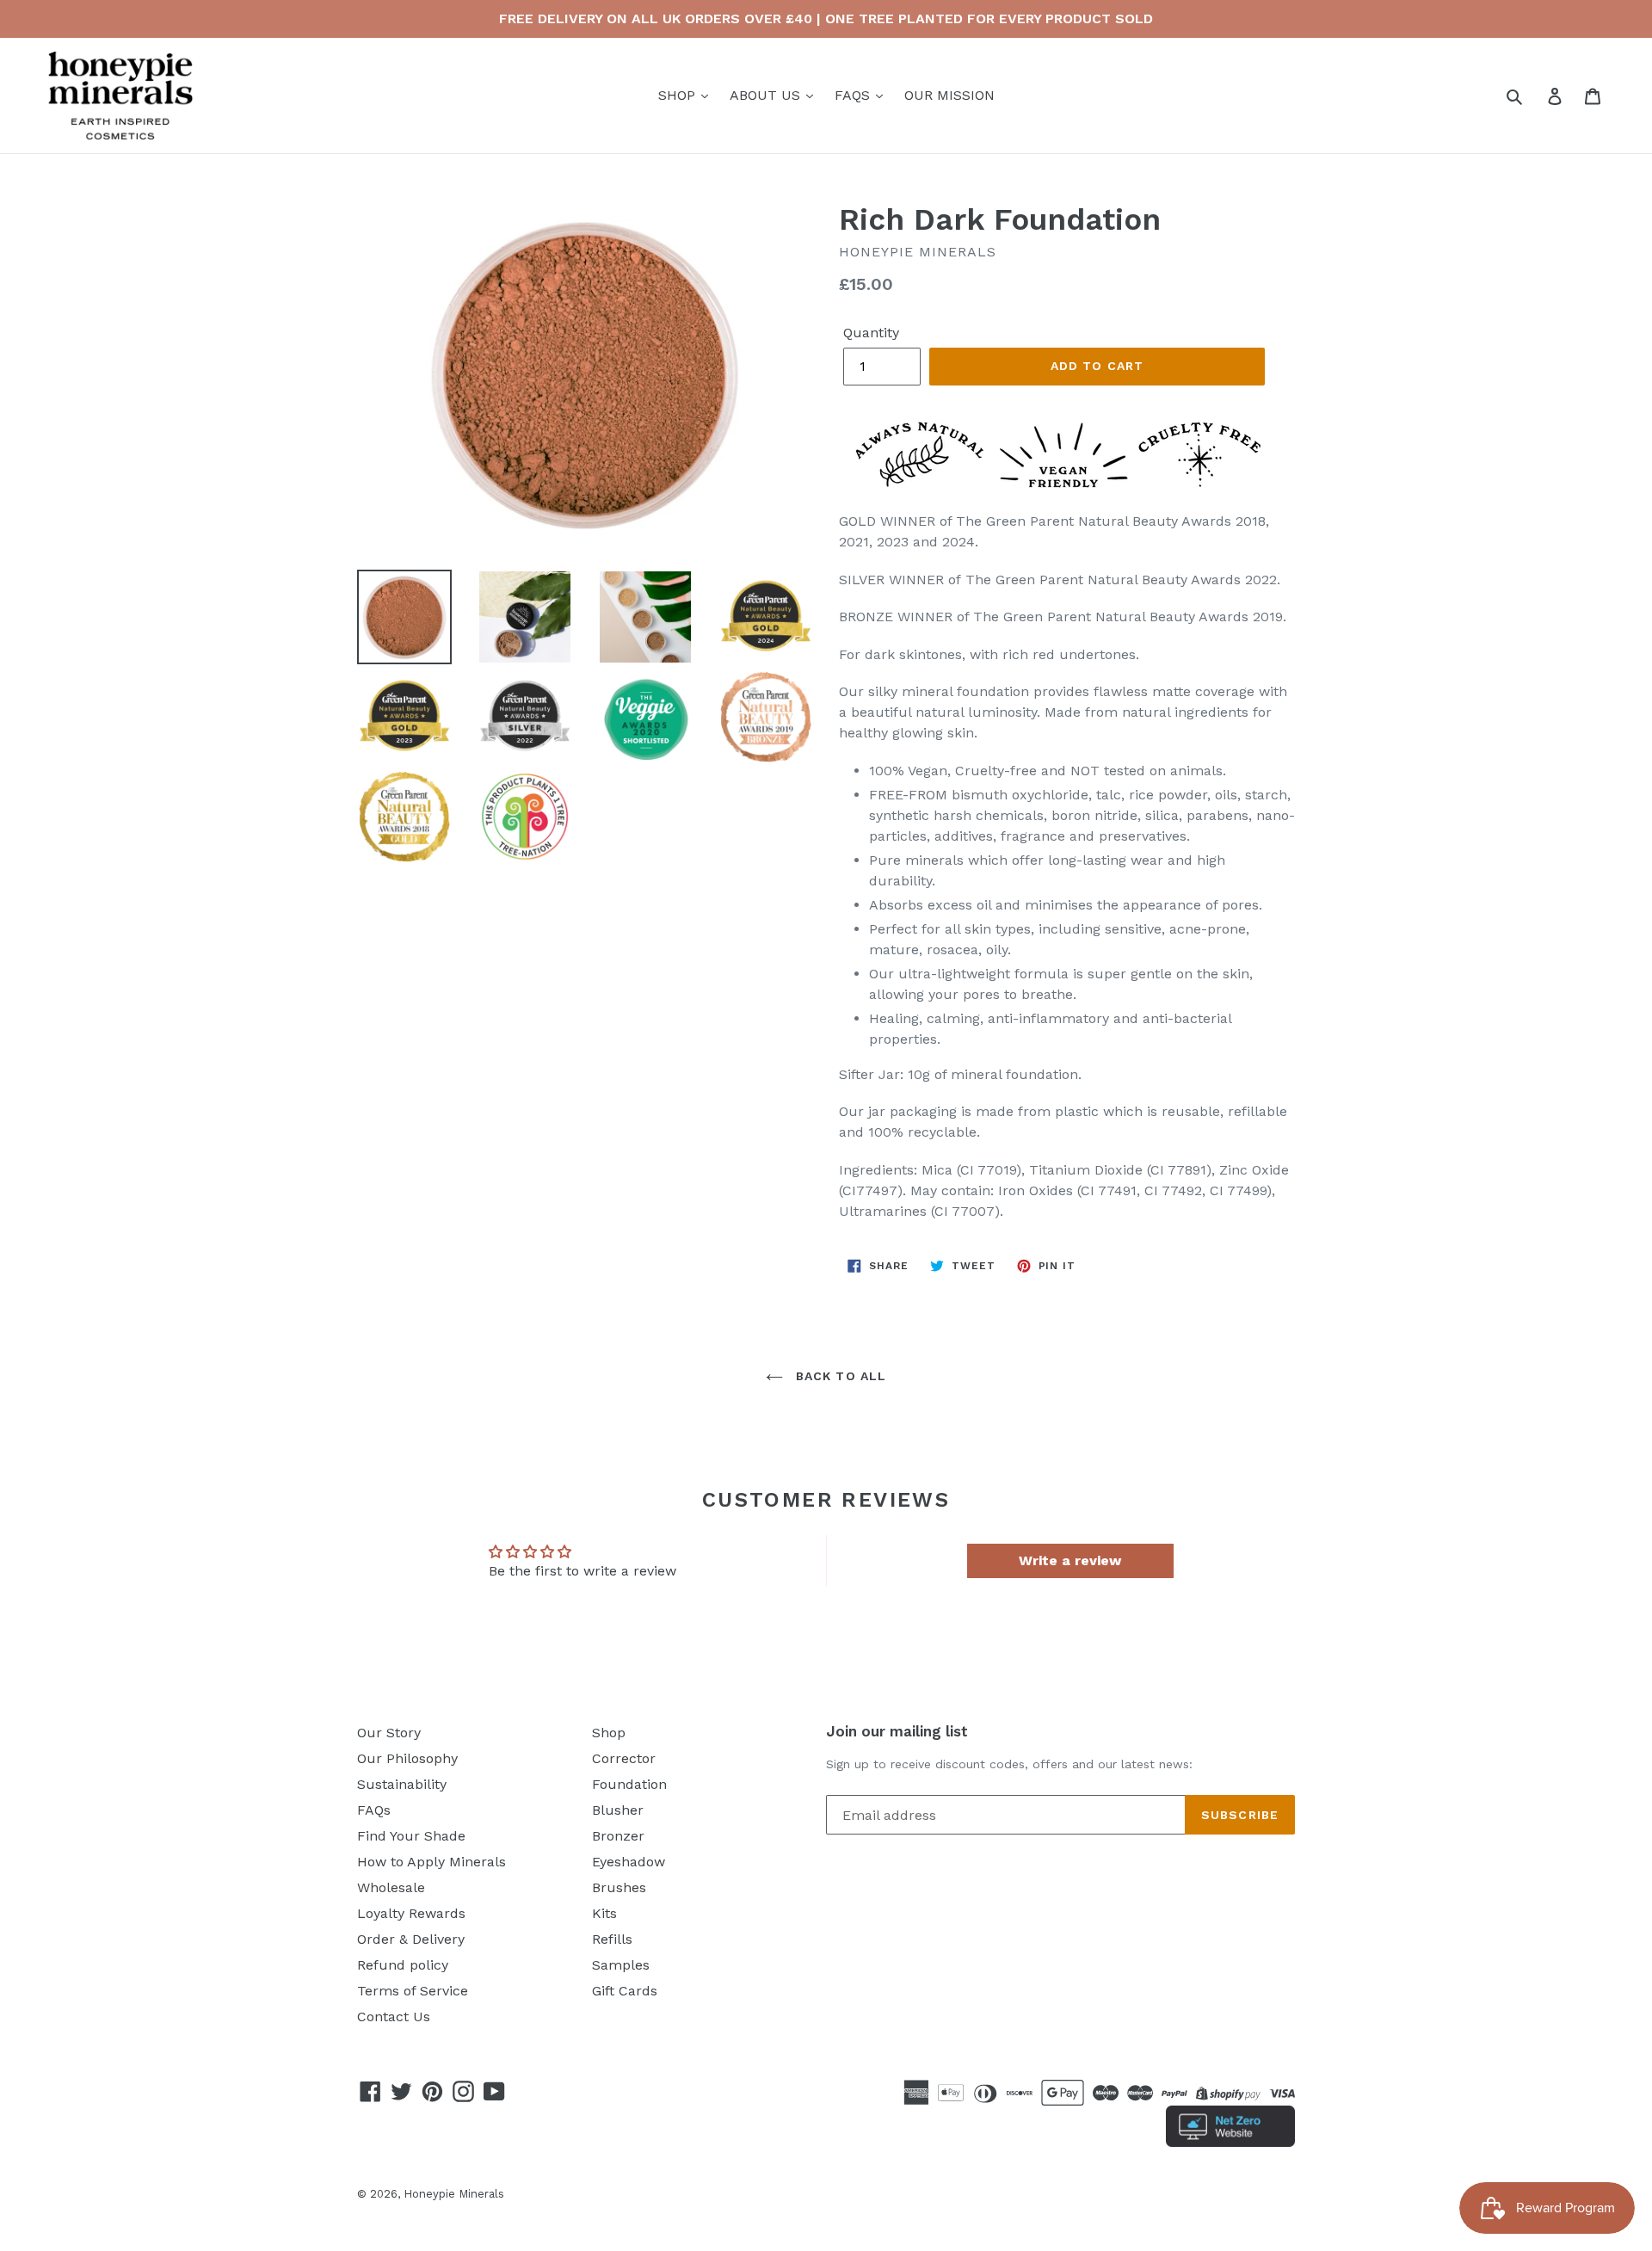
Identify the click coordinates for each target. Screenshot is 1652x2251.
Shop (609, 1733)
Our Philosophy (407, 1758)
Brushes (619, 1887)
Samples (621, 1965)
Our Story (389, 1733)
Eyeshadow (629, 1862)
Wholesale (391, 1887)
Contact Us (394, 2017)
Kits (604, 1913)
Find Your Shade (411, 1836)
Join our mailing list (897, 1731)
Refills (612, 1939)
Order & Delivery (411, 1939)
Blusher (618, 1810)
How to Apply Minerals (431, 1862)
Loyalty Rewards (411, 1913)
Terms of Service (413, 1991)
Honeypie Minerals (454, 2194)
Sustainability (402, 1784)
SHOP (679, 95)
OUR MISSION (949, 95)
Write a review (1070, 1560)
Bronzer (618, 1836)
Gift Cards (625, 1991)
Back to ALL (839, 1376)
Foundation (629, 1784)
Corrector (624, 1758)
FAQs (374, 1810)
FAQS (854, 95)
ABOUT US (767, 95)
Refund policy (403, 1965)
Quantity (871, 333)
